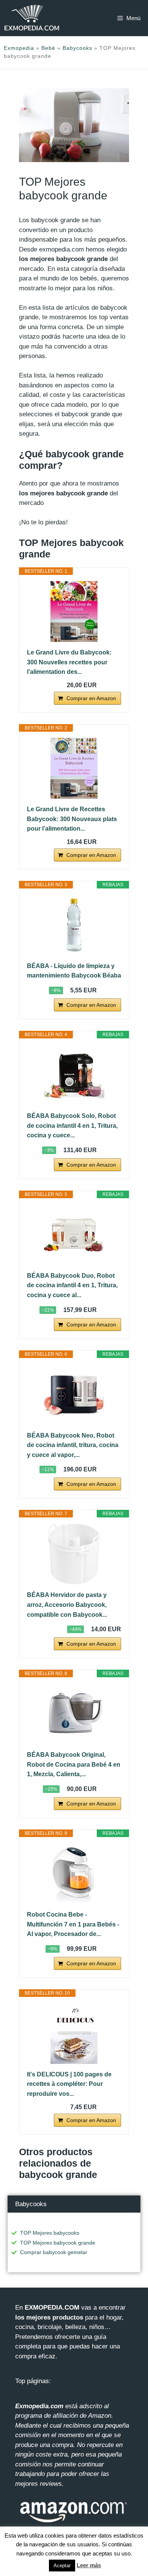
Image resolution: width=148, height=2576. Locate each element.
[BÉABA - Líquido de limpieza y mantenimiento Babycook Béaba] (74, 925)
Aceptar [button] (62, 2566)
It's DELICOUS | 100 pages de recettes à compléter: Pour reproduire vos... (69, 2084)
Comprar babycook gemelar (54, 2252)
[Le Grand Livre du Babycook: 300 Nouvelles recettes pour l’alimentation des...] (74, 611)
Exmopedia (19, 48)
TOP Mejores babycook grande (58, 2243)
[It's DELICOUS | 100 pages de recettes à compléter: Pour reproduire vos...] (74, 2033)
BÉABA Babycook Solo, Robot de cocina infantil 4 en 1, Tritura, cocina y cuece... (72, 1126)
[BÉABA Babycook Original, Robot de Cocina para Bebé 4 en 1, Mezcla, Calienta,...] (74, 1714)
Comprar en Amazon (91, 698)
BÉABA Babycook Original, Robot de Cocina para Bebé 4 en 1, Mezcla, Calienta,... (74, 1764)
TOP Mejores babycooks (50, 2233)
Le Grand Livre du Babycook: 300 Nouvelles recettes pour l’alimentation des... (69, 662)
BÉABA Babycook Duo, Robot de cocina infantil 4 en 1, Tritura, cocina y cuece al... (72, 1285)
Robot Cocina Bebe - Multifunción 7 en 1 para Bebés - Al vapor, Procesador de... (73, 1924)
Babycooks (77, 48)
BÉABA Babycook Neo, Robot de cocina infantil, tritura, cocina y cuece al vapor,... (73, 1445)
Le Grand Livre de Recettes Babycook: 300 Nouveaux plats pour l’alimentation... (72, 819)
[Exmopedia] (32, 18)
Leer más (89, 2565)
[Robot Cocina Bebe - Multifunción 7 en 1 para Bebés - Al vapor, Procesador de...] (74, 1874)
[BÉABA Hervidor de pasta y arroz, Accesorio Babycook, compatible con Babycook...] (74, 1554)
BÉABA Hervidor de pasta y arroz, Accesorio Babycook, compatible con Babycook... (67, 1605)
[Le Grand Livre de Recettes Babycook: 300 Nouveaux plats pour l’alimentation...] (74, 768)
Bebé (48, 48)
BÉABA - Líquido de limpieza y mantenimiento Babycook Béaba (74, 971)
